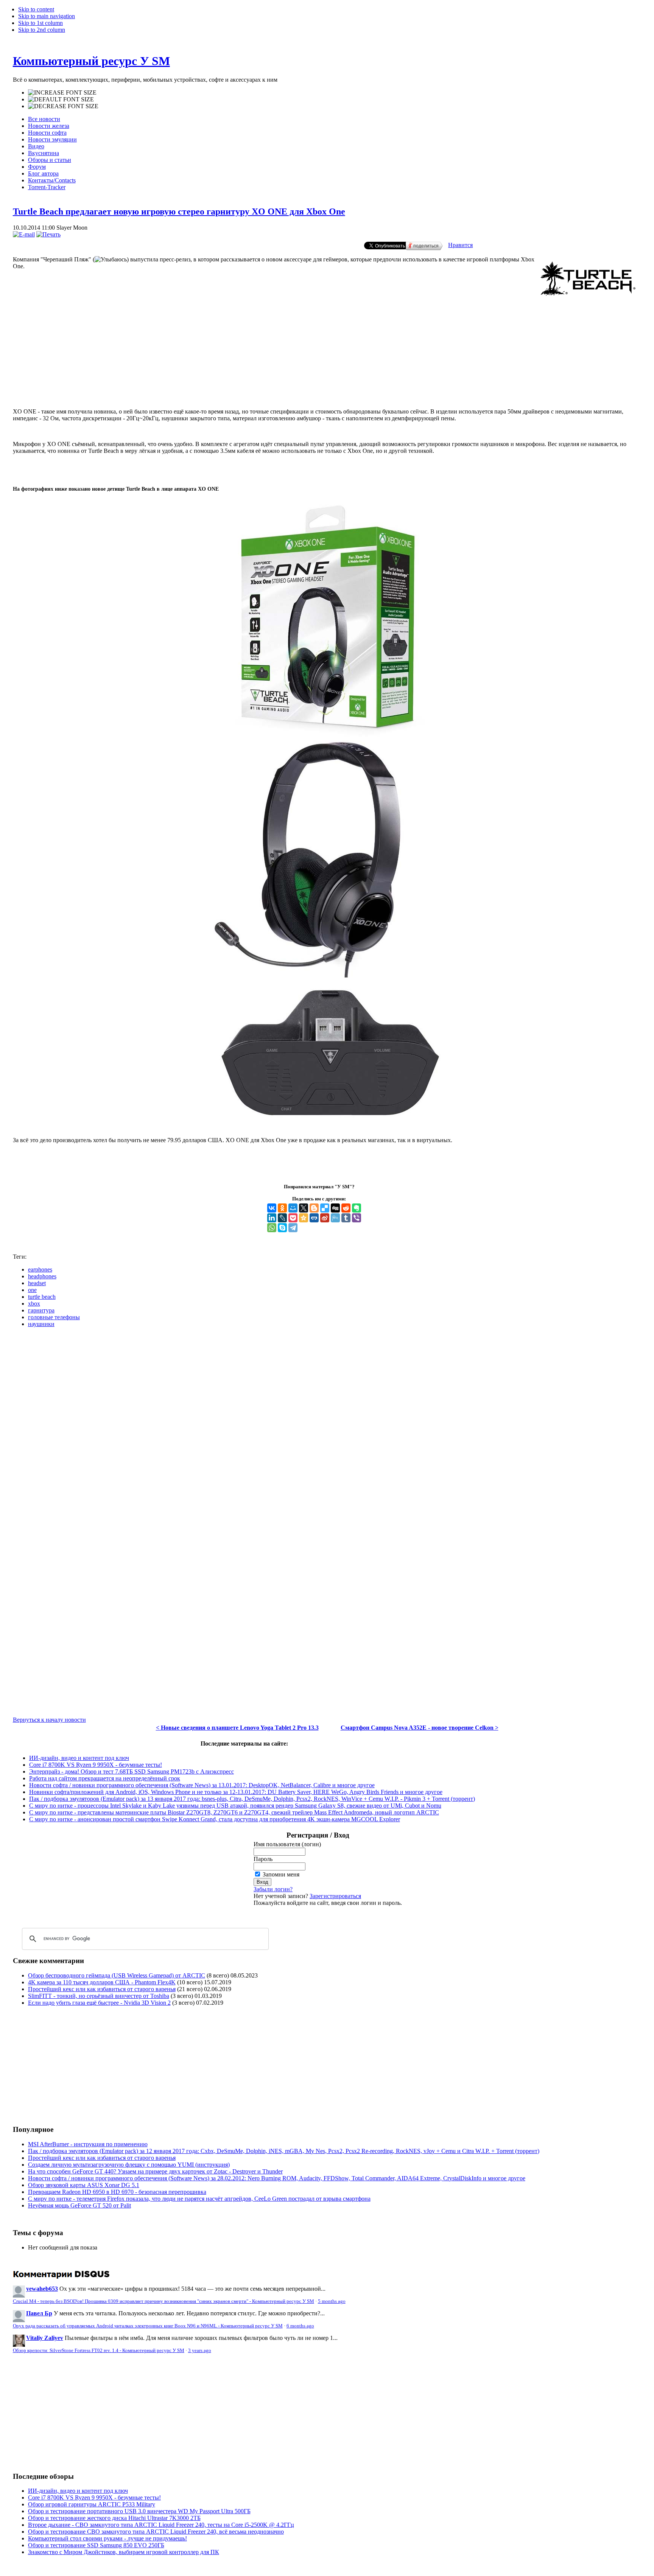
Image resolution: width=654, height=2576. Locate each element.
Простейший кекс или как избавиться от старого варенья (102, 1989)
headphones (42, 1276)
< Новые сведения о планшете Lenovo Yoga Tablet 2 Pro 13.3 (237, 1728)
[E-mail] (24, 234)
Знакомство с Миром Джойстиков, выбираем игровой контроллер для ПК (124, 2552)
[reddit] (346, 1208)
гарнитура (41, 1310)
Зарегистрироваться (335, 1896)
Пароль (263, 1859)
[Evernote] (357, 1208)
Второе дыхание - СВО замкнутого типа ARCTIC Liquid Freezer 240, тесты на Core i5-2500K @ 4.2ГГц (161, 2525)
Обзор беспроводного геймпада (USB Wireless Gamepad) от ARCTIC (117, 1975)
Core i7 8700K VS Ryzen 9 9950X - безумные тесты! (96, 1765)
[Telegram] (293, 1228)
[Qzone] (304, 1218)
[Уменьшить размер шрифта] (63, 106)
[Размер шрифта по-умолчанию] (61, 99)
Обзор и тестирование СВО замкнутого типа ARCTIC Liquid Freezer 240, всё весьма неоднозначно (156, 2532)
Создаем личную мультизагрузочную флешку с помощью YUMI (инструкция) (129, 2165)
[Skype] (282, 1228)
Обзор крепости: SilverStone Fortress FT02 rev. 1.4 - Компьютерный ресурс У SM (99, 2351)
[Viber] (357, 1218)
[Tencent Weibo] (335, 1218)
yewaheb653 (42, 2289)
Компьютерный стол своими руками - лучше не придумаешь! (107, 2538)
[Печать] (48, 234)
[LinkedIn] (272, 1218)
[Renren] (314, 1218)
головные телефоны (54, 1317)
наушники (41, 1324)
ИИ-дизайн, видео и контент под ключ (79, 1758)
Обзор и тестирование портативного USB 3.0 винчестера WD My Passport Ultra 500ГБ (139, 2511)
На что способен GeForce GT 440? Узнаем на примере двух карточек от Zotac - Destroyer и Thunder (155, 2171)
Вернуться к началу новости (49, 1720)
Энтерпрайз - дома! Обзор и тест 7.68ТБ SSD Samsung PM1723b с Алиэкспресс (132, 1771)
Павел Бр (39, 2313)
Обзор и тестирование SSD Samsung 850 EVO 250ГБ (96, 2545)
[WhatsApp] (272, 1228)
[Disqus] (327, 1428)
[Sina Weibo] (325, 1218)
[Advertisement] (327, 371)
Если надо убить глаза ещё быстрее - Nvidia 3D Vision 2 (99, 2003)
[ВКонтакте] (272, 1208)
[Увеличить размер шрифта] (62, 93)
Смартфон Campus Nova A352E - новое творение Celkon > (420, 1728)
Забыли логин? (273, 1889)
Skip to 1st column (40, 23)
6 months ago (300, 2326)
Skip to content (36, 9)
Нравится (460, 245)
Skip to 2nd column (42, 30)
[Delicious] (325, 1208)
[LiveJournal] (282, 1218)
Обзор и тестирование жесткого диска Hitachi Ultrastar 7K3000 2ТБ (114, 2518)
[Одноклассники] (282, 1208)
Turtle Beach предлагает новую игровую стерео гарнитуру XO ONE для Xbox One (179, 211)
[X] (304, 1208)
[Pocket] (293, 1218)
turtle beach (42, 1297)
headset (37, 1283)
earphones (40, 1269)
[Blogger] (314, 1208)
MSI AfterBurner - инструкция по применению (88, 2144)
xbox (34, 1304)
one (32, 1290)
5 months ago (332, 2301)
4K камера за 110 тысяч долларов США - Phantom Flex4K (102, 1982)
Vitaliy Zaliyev (45, 2338)
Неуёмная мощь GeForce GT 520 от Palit (79, 2205)
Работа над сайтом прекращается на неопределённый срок (105, 1778)
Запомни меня (281, 1874)
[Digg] (335, 1208)
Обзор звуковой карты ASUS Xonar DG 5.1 (84, 2185)
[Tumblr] (346, 1218)
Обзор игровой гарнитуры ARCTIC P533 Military (92, 2504)
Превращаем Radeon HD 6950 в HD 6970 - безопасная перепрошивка (117, 2192)
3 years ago (200, 2351)
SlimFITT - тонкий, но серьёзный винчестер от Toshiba (99, 1996)
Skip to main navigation (47, 16)
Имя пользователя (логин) (287, 1844)
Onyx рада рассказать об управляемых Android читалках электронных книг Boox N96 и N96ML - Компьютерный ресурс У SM (148, 2326)
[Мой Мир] (293, 1208)
